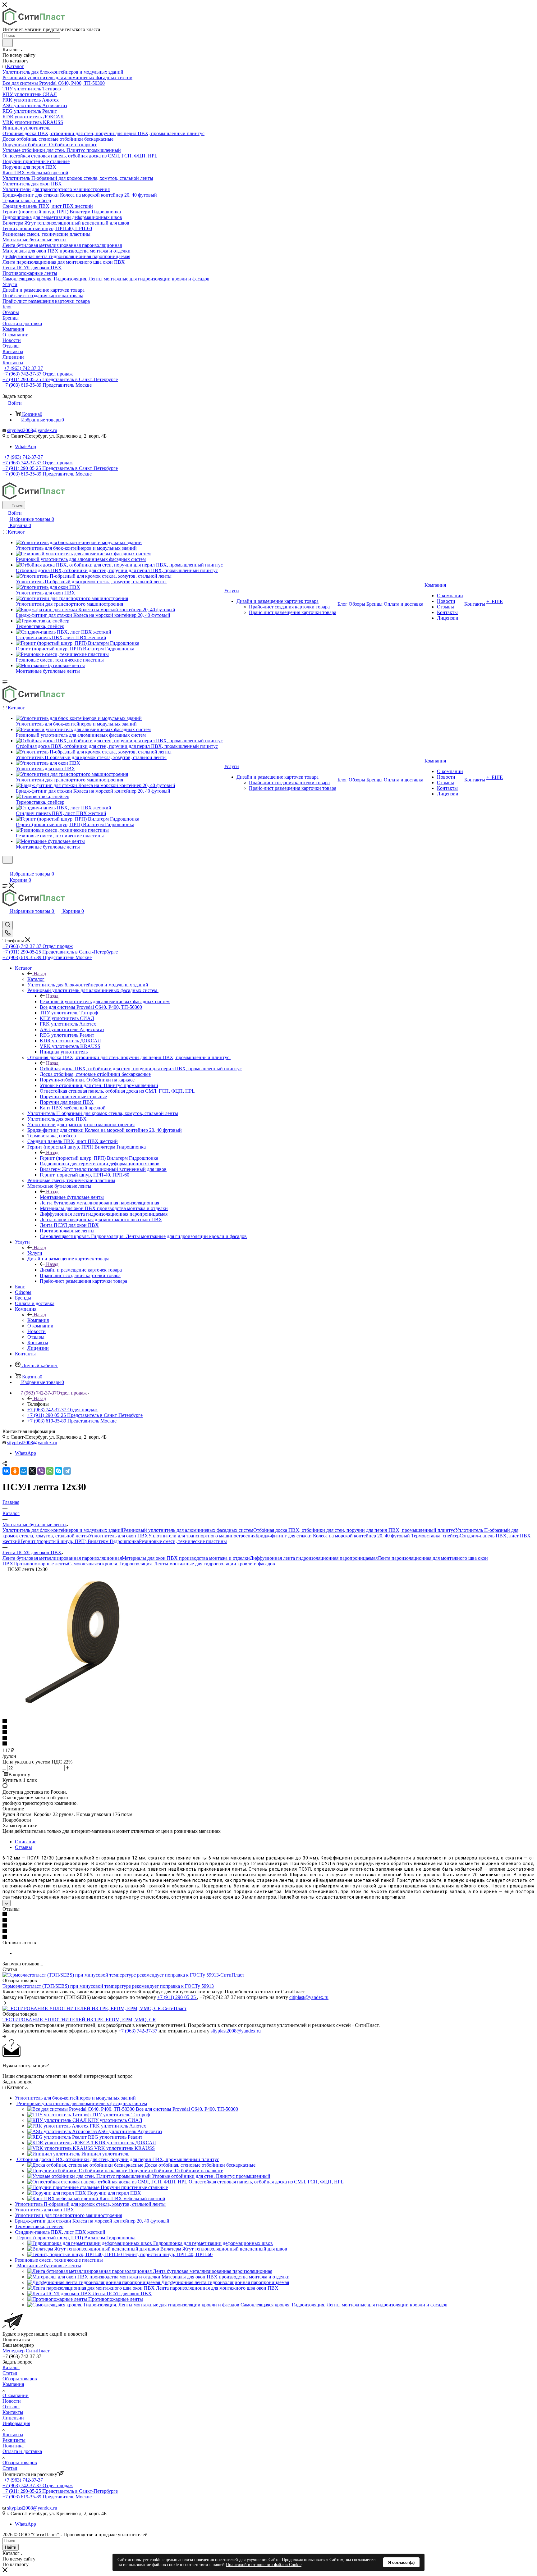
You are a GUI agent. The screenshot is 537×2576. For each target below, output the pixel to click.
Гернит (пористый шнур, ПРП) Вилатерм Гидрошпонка (99, 1158)
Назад (40, 974)
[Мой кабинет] (5, 868)
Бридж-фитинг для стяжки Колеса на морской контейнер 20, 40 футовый (333, 1536)
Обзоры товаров (20, 2379)
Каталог (36, 979)
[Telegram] (67, 1471)
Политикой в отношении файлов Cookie (264, 2565)
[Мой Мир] (24, 1471)
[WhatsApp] (50, 1471)
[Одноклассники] (15, 1471)
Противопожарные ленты (41, 1564)
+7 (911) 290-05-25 (177, 1997)
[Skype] (58, 1471)
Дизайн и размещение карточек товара (81, 1270)
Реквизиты (14, 2440)
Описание (26, 1842)
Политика (13, 2446)
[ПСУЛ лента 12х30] (72, 1710)
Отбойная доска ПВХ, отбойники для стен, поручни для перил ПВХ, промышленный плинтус (141, 1069)
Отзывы (23, 1847)
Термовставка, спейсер (435, 1536)
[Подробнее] (4, 2003)
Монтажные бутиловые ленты (72, 1197)
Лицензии (13, 2418)
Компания (38, 1320)
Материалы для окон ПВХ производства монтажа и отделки (186, 1558)
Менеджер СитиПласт (26, 2351)
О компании (16, 2395)
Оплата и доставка (22, 2451)
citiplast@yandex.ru (309, 1997)
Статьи (10, 2373)
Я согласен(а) (401, 2562)
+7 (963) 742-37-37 (23, 368)
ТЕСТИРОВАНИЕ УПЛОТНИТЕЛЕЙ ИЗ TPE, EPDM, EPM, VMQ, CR (79, 2020)
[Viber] (41, 1471)
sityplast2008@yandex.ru (32, 430)
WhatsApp (25, 446)
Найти (11, 2547)
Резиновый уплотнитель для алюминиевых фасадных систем (105, 1001)
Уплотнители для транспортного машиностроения (202, 1536)
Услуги (35, 1253)
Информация (16, 2423)
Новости (12, 2401)
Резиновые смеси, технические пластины (183, 1541)
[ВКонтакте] (6, 1471)
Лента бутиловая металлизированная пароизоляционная (62, 1558)
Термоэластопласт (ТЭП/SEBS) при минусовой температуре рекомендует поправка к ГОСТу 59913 (108, 1986)
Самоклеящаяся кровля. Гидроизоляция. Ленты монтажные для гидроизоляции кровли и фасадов (172, 1564)
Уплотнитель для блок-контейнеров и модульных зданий (63, 1530)
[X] (32, 1471)
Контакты (13, 2412)
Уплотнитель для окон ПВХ (119, 1536)
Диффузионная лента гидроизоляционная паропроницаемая (314, 1558)
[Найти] (8, 43)
